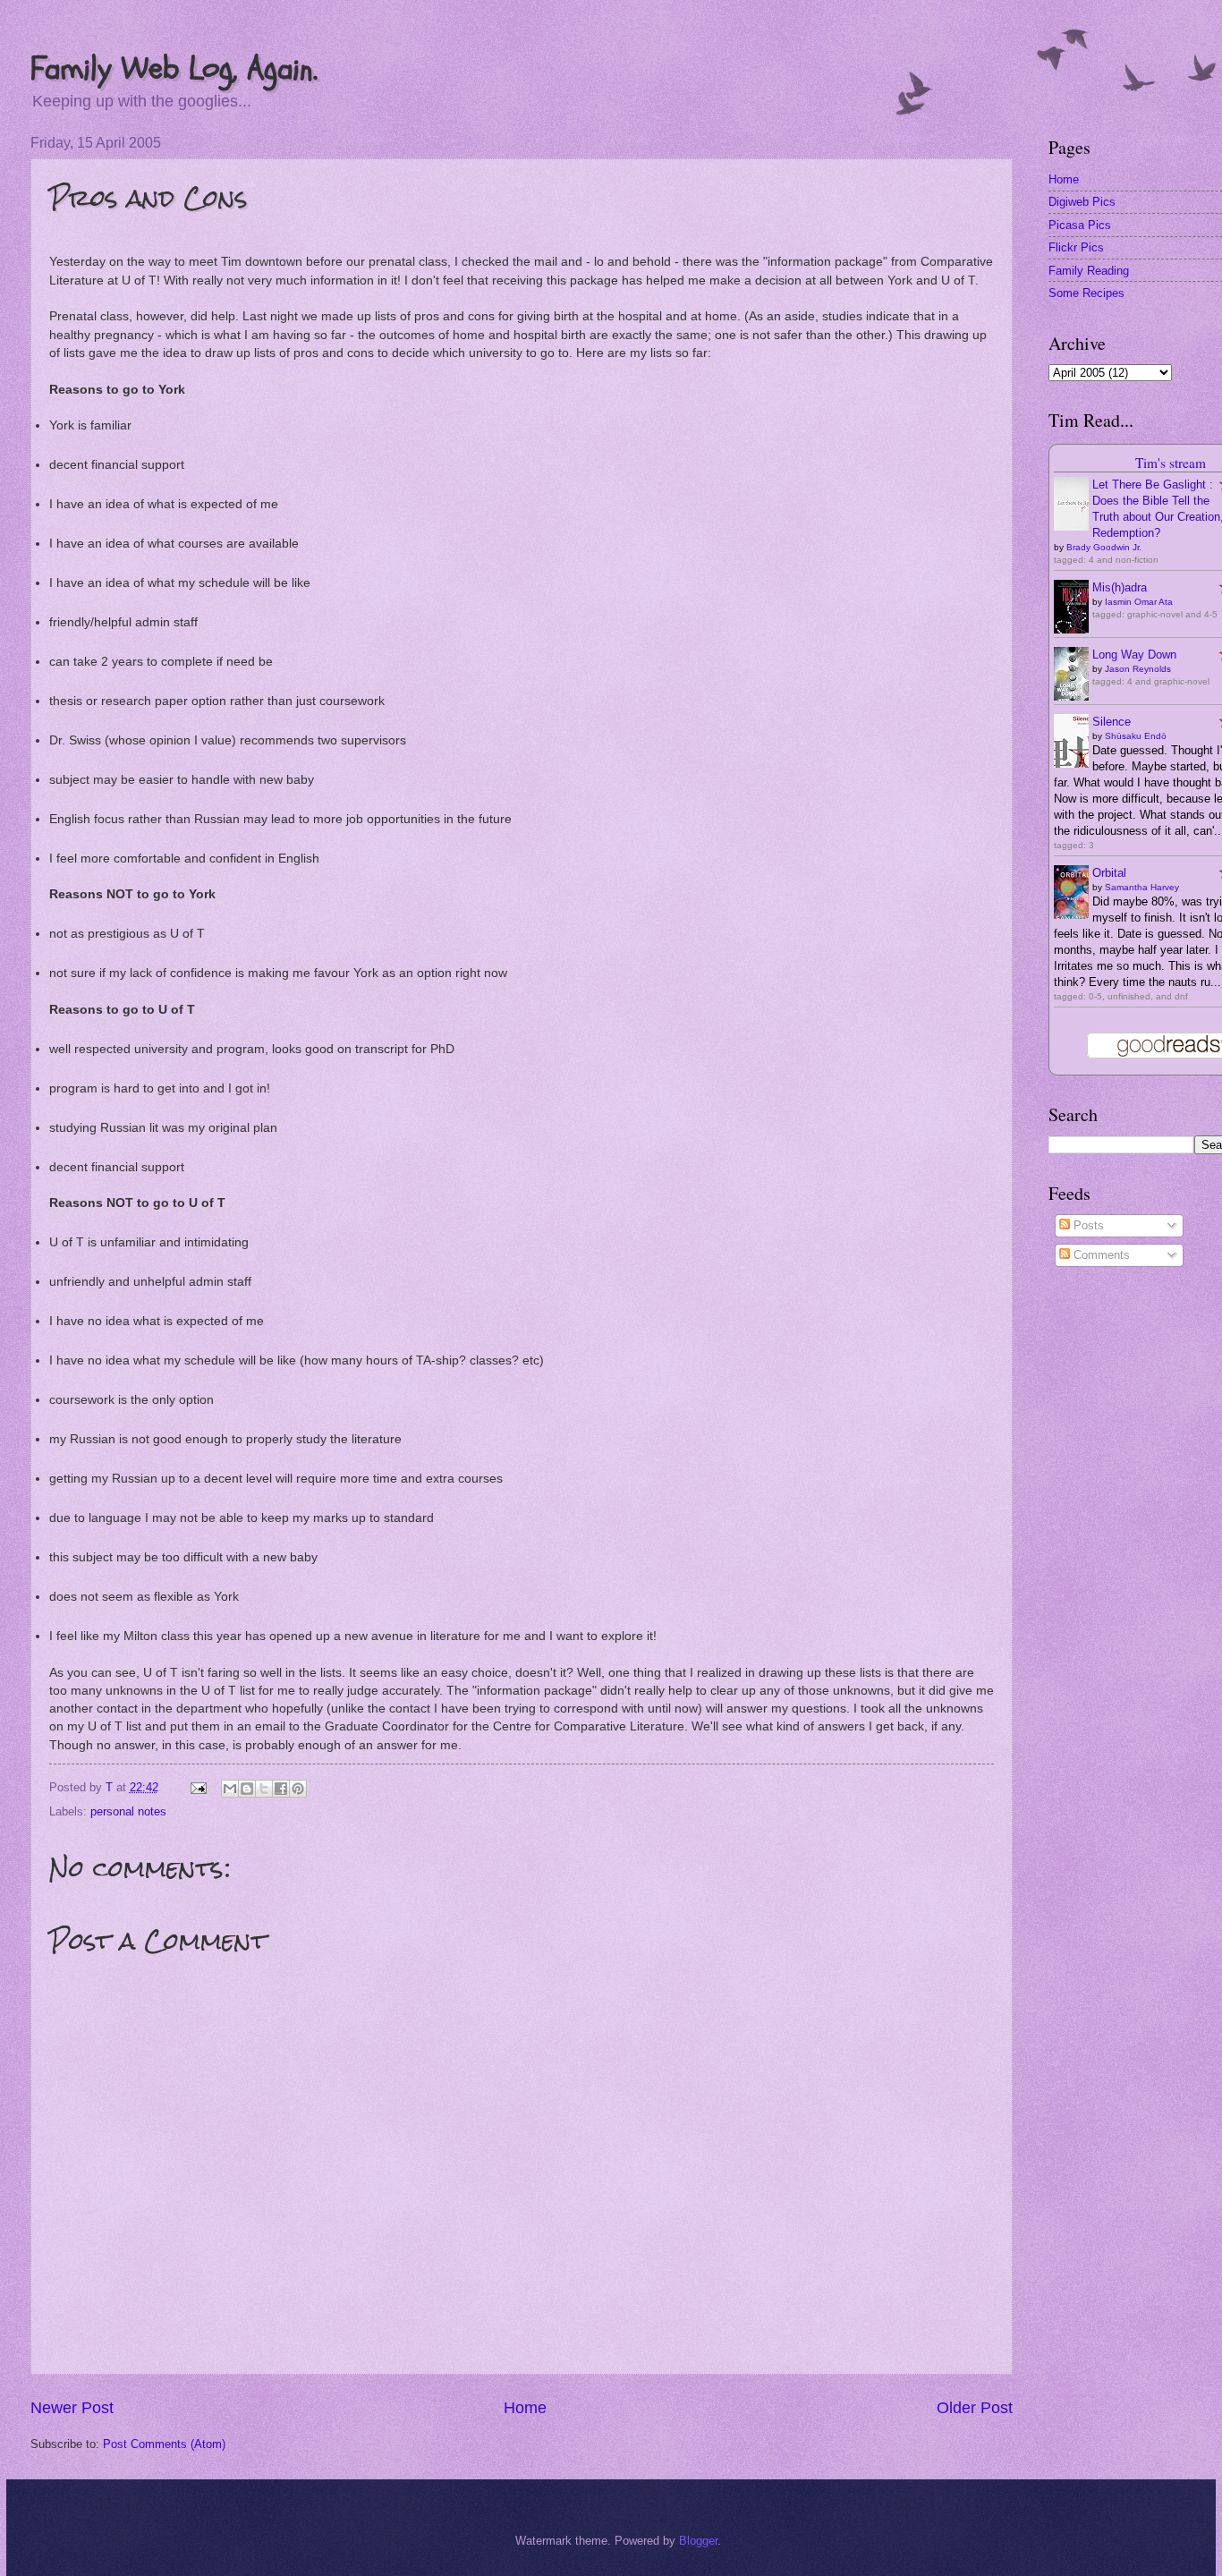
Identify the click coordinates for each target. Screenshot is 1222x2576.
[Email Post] (197, 1787)
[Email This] (230, 1789)
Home (525, 2408)
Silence (1112, 722)
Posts (1087, 1225)
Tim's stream (1171, 463)
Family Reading (1089, 271)
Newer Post (72, 2408)
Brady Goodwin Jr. (1104, 547)
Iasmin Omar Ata (1139, 602)
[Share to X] (264, 1789)
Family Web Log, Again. (174, 68)
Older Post (975, 2408)
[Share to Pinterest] (298, 1789)
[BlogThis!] (247, 1789)
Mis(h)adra (1120, 587)
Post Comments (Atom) (164, 2444)
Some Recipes (1086, 293)
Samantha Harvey (1142, 887)
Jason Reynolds (1138, 669)
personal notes (128, 1811)
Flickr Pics (1076, 247)
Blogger (698, 2541)
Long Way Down (1134, 655)
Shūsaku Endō (1136, 736)
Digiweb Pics (1082, 202)
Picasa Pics (1080, 225)
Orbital (1109, 873)
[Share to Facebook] (281, 1789)
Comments (1100, 1255)
